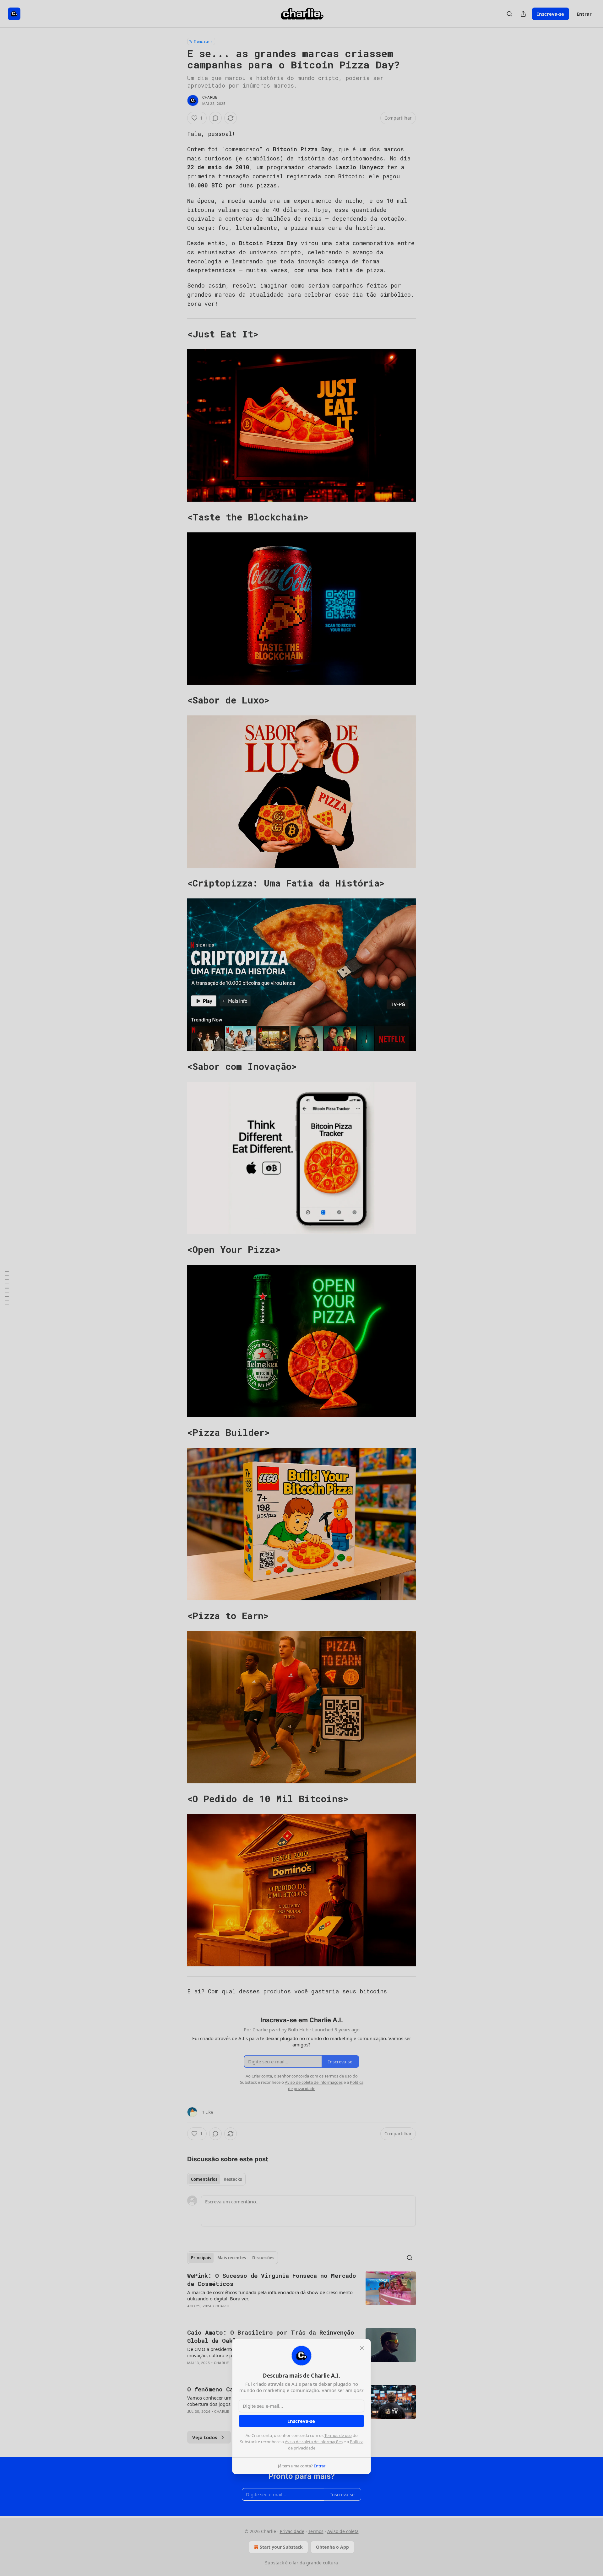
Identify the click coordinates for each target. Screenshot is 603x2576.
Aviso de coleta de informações (314, 2442)
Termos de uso (338, 2435)
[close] (362, 2348)
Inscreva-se (301, 2421)
